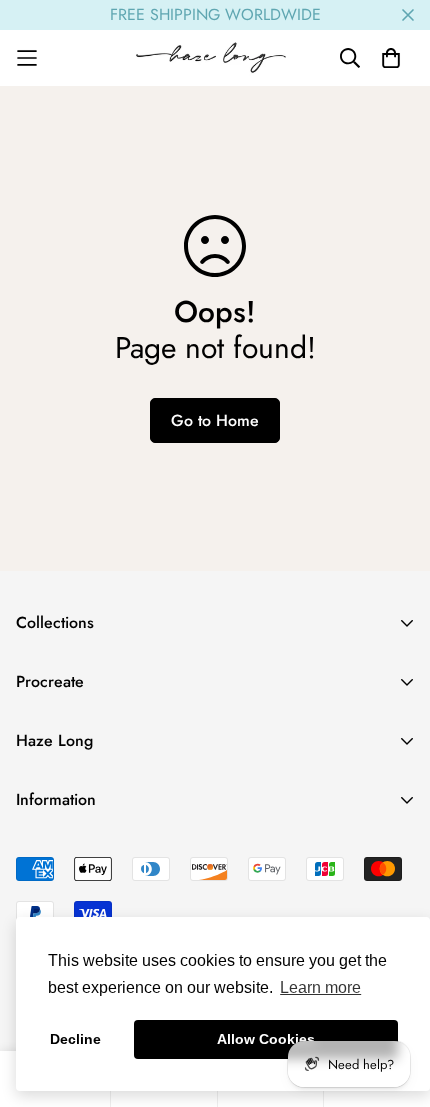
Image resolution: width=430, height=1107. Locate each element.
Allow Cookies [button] (266, 1039)
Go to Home (215, 420)
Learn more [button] (320, 987)
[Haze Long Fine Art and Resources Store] (215, 58)
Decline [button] (75, 1039)
